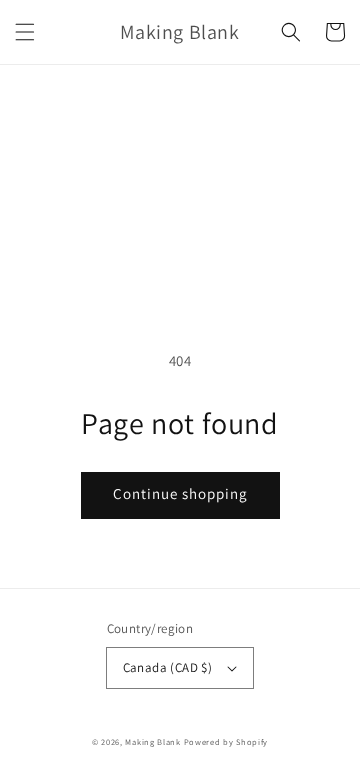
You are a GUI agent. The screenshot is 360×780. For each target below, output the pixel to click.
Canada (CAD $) (168, 667)
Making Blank (152, 741)
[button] (25, 32)
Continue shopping (180, 493)
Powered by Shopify (226, 741)
